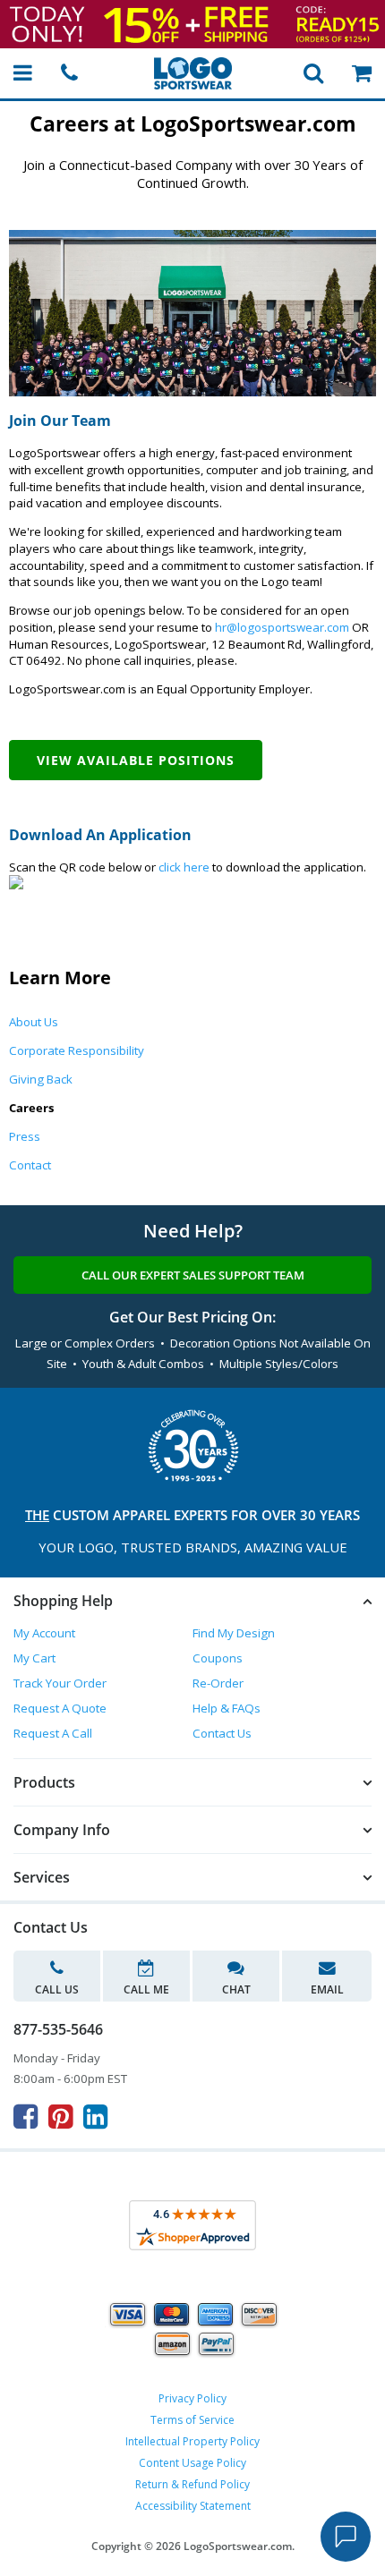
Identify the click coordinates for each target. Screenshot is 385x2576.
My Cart (34, 1658)
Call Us (57, 1989)
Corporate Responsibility (77, 1050)
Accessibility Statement (193, 2506)
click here (184, 867)
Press (25, 1136)
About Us (34, 1022)
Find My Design (234, 1633)
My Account (44, 1633)
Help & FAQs (227, 1708)
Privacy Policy (192, 2398)
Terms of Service (192, 2420)
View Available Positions (136, 760)
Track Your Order (60, 1683)
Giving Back (41, 1079)
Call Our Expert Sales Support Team (193, 1275)
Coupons (218, 1658)
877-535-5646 (58, 2029)
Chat (236, 1989)
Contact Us (222, 1733)
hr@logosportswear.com (282, 627)
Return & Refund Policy (192, 2484)
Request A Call (53, 1733)
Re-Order (218, 1683)
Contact (30, 1165)
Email (327, 1989)
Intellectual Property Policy (192, 2441)
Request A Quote (60, 1708)
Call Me (146, 1989)
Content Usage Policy (192, 2463)
